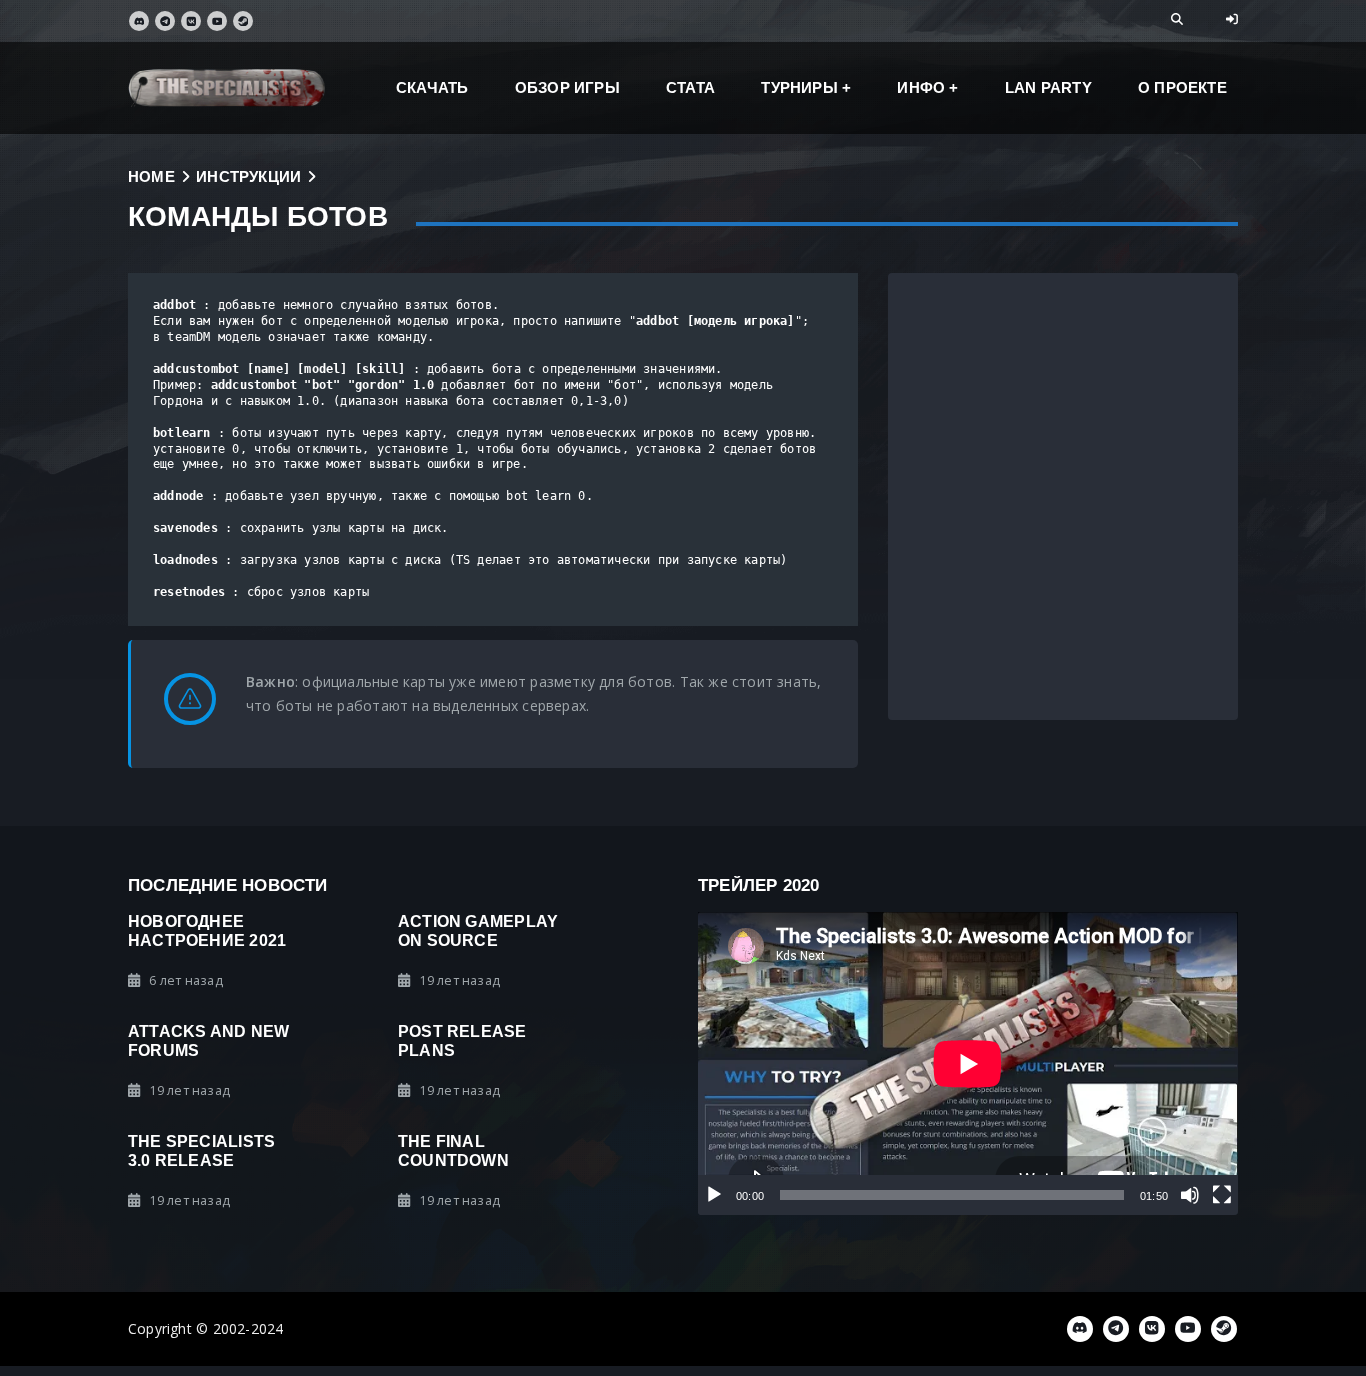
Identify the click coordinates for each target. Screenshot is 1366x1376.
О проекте (1182, 87)
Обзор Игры (567, 87)
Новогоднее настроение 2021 (207, 930)
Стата (690, 87)
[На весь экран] (1222, 1195)
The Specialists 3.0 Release (201, 1150)
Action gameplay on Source (478, 930)
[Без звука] (1190, 1195)
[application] (968, 1064)
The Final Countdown (453, 1150)
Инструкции (248, 176)
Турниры (799, 87)
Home (151, 176)
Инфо (921, 87)
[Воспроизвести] (714, 1195)
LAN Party (1048, 87)
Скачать (432, 87)
